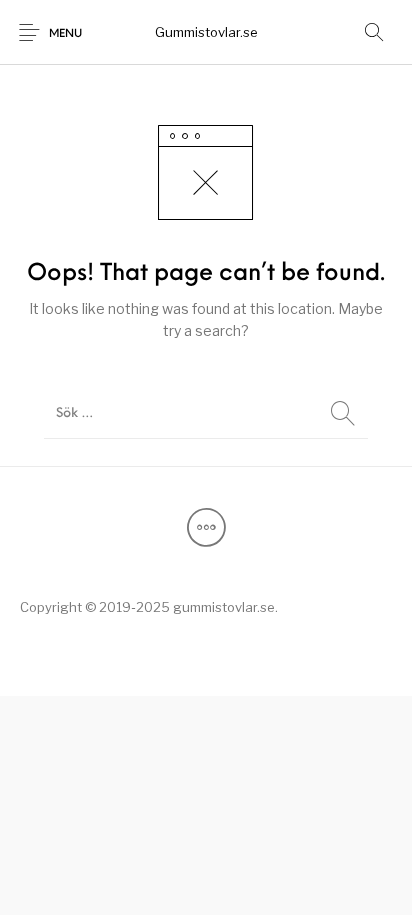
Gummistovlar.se (206, 32)
